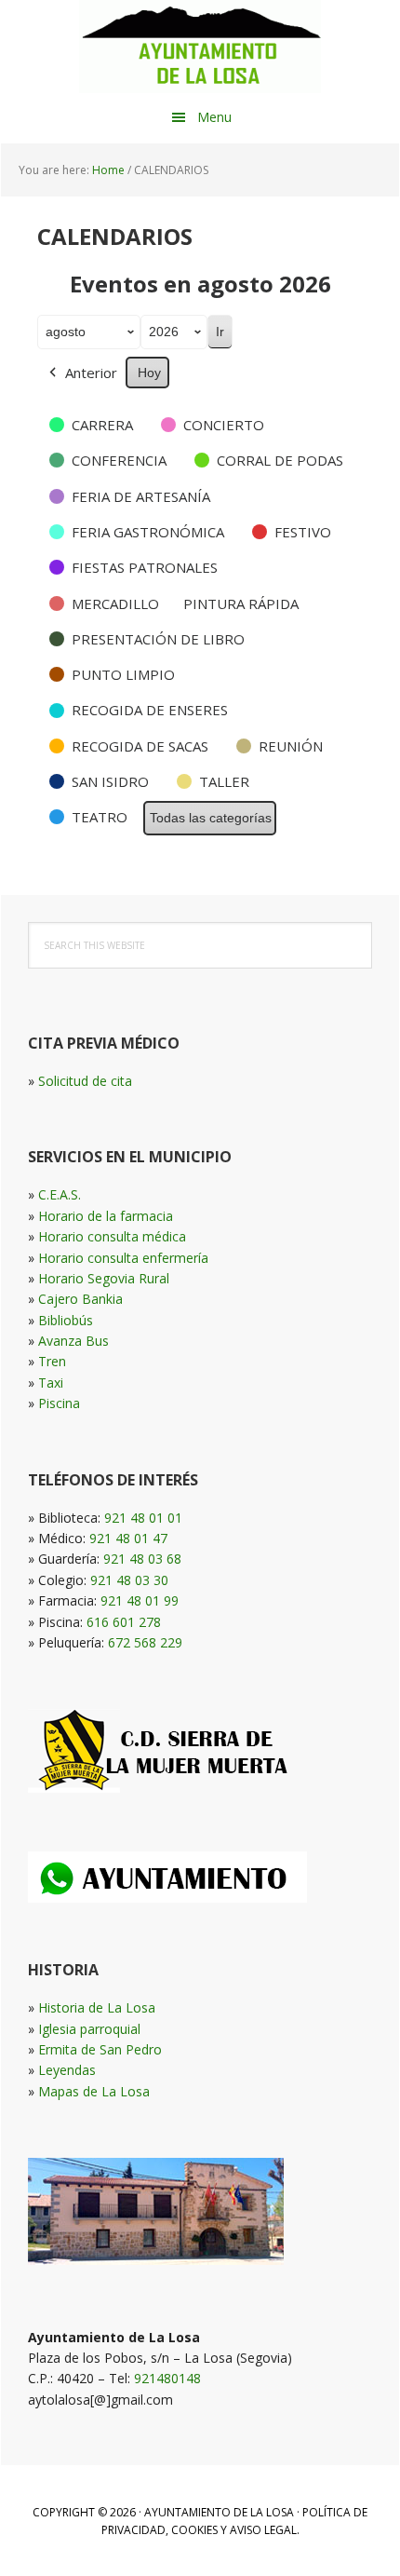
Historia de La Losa (97, 2007)
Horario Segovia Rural (104, 1278)
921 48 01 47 (128, 1538)
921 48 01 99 (140, 1600)
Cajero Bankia (80, 1299)
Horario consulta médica (112, 1236)
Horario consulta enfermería (123, 1258)
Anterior (91, 373)
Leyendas (67, 2070)
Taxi (51, 1383)
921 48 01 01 (143, 1518)
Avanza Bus (73, 1341)
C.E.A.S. (60, 1194)
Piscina (59, 1403)
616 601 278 (124, 1622)
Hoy (149, 373)
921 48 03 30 (129, 1580)
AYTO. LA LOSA (200, 47)
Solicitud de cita (85, 1081)
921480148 (167, 2378)
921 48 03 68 (142, 1559)
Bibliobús (66, 1320)
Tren (52, 1361)
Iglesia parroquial (89, 2029)
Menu (214, 117)
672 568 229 (145, 1642)
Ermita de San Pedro (100, 2049)
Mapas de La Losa (94, 2091)
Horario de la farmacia (106, 1216)
